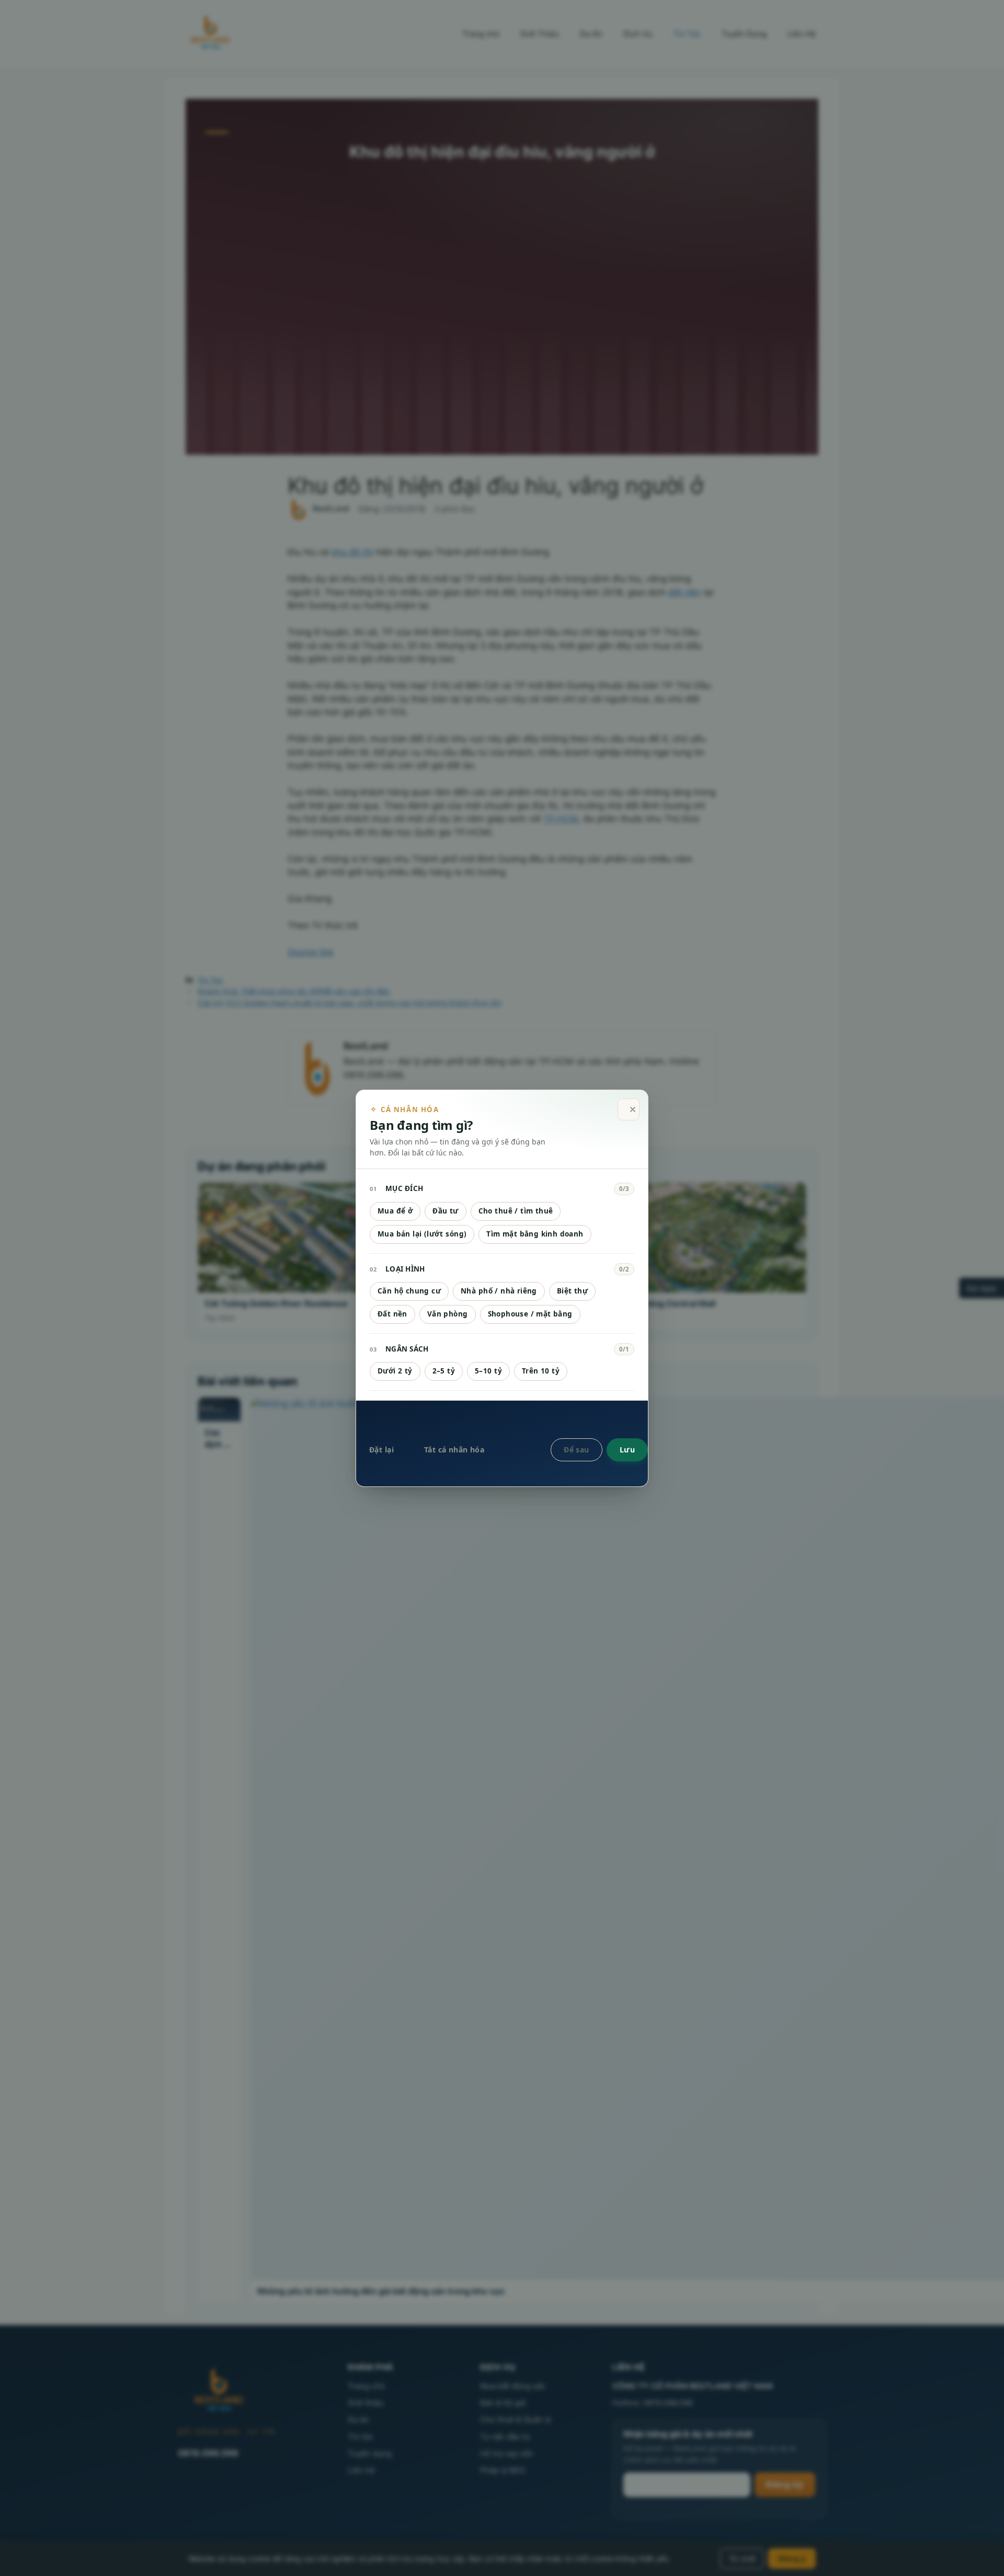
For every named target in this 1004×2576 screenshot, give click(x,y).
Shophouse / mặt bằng (530, 1314)
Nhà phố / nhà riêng (499, 1291)
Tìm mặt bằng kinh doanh (535, 1234)
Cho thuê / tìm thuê (516, 1211)
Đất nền (392, 1314)
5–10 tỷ (488, 1371)
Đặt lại (381, 1450)
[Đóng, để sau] (629, 1110)
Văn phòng (448, 1314)
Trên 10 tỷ (541, 1371)
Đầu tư (445, 1211)
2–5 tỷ (444, 1371)
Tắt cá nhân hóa (454, 1450)
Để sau (577, 1450)
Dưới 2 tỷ (395, 1371)
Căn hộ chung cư (409, 1291)
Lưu (627, 1450)
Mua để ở (395, 1211)
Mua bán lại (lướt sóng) (422, 1234)
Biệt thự (572, 1291)
